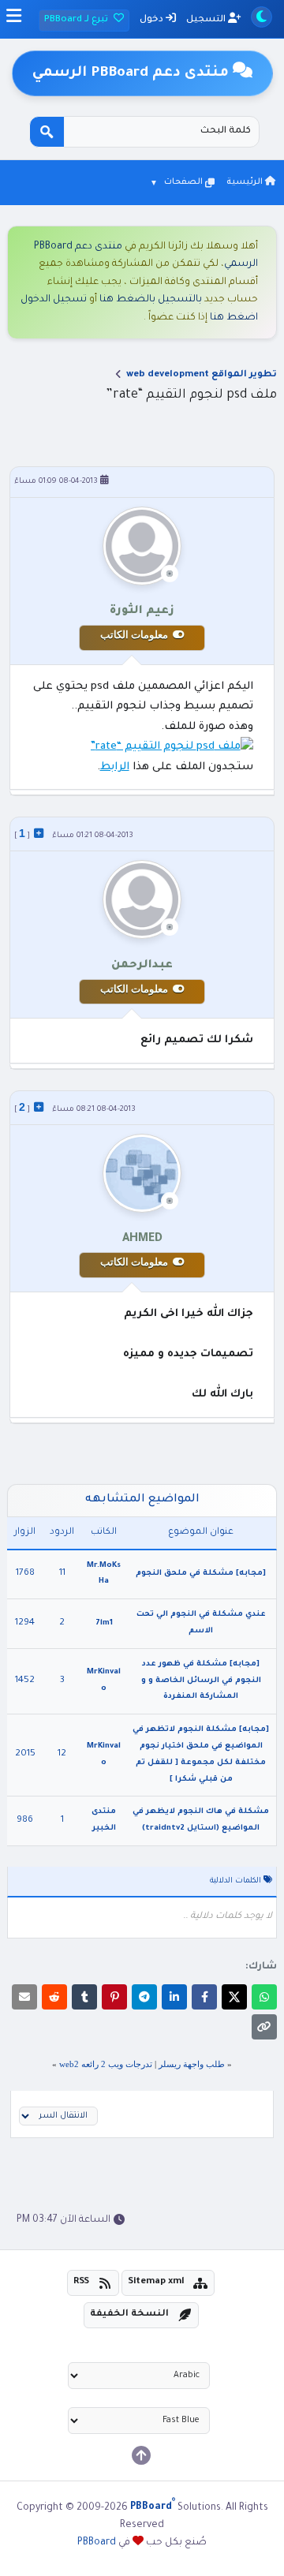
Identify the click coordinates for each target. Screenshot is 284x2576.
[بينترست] (114, 1997)
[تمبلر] (84, 1997)
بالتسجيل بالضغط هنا (151, 300)
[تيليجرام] (144, 1997)
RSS (81, 2282)
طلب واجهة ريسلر (191, 2064)
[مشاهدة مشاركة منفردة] (39, 833)
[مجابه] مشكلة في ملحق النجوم (201, 1574)
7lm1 (104, 1623)
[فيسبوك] (204, 1997)
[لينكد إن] (174, 1997)
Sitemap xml (156, 2282)
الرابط (115, 767)
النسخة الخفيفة (129, 2314)
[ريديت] (54, 1997)
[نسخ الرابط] (264, 2027)
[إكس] (234, 1997)
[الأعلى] (141, 2455)
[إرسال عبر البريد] (24, 1997)
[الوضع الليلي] (262, 17)
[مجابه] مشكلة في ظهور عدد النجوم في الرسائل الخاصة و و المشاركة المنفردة (201, 1681)
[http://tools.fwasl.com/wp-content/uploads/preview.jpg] (172, 747)
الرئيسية (246, 182)
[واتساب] (264, 1997)
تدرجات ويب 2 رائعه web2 (106, 2064)
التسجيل (207, 20)
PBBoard (97, 2543)
